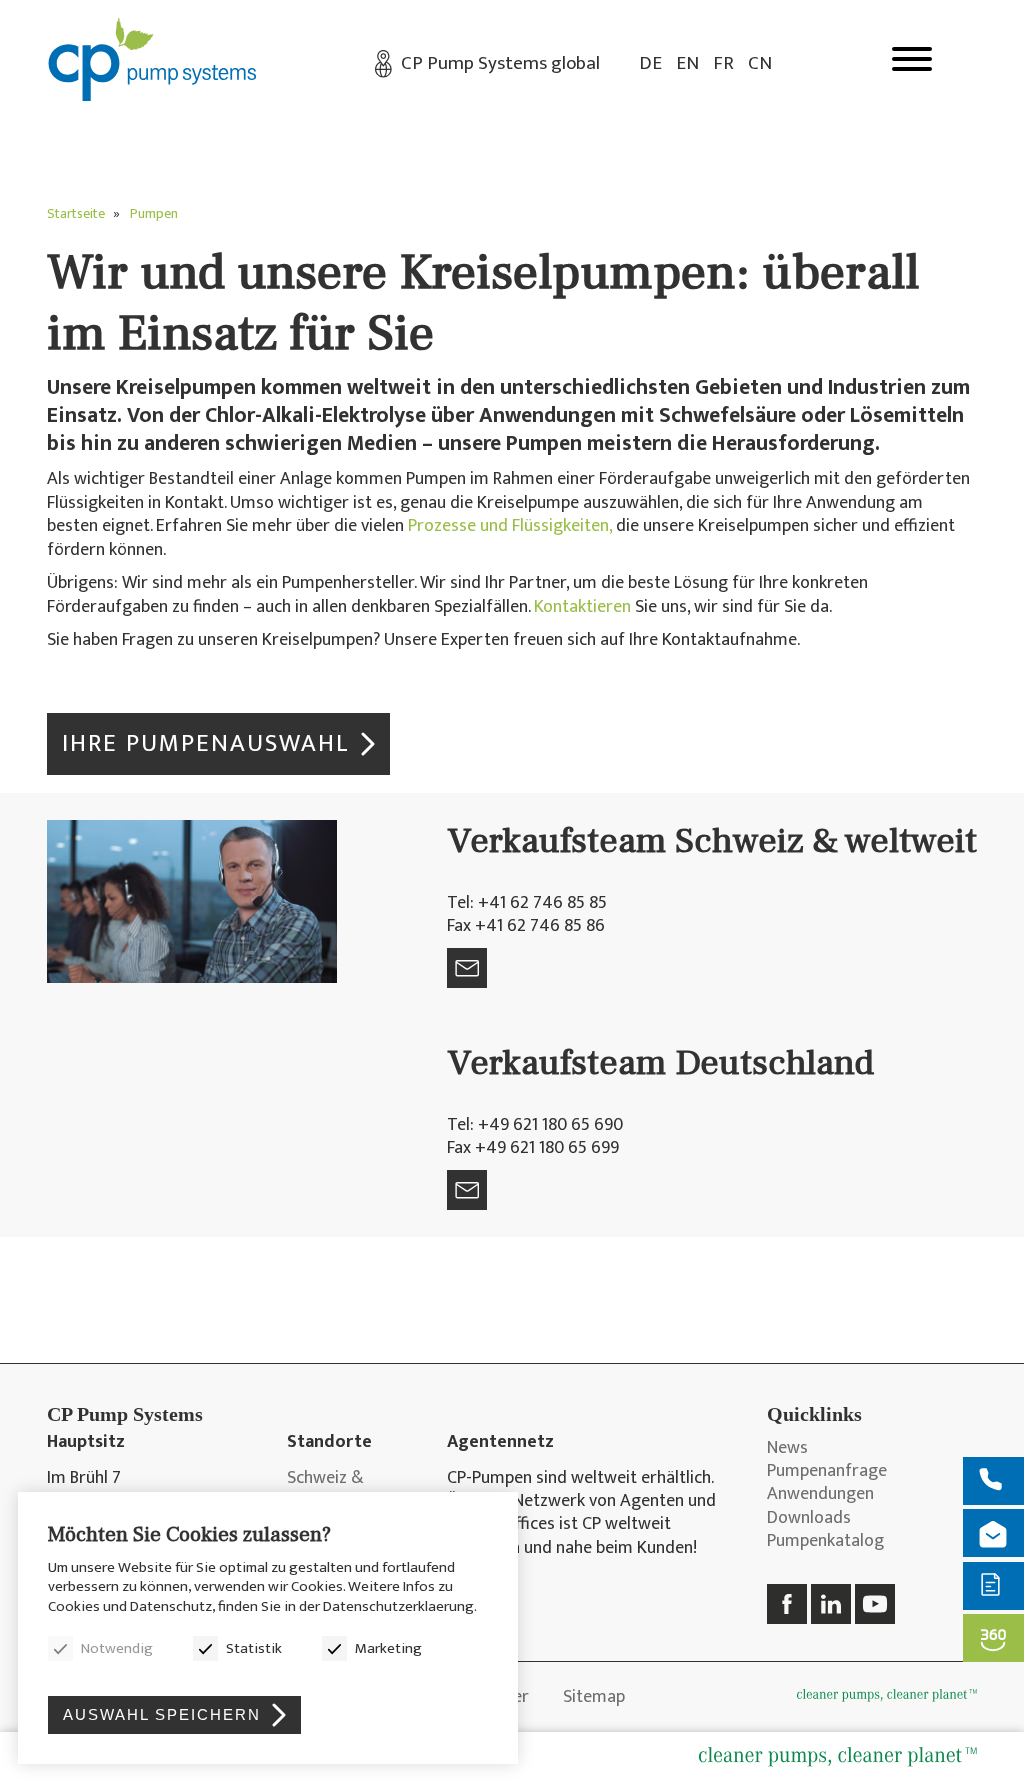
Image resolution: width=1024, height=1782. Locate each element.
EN (687, 63)
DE (650, 63)
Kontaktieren (582, 607)
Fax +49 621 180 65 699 (533, 1148)
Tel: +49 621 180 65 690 (535, 1125)
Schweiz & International (335, 1490)
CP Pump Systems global (500, 63)
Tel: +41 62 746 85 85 (527, 903)
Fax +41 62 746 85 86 (526, 926)
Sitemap (594, 1697)
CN (760, 63)
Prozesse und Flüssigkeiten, (510, 526)
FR (723, 63)
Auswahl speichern (162, 1714)
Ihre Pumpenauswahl (206, 743)
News (787, 1448)
